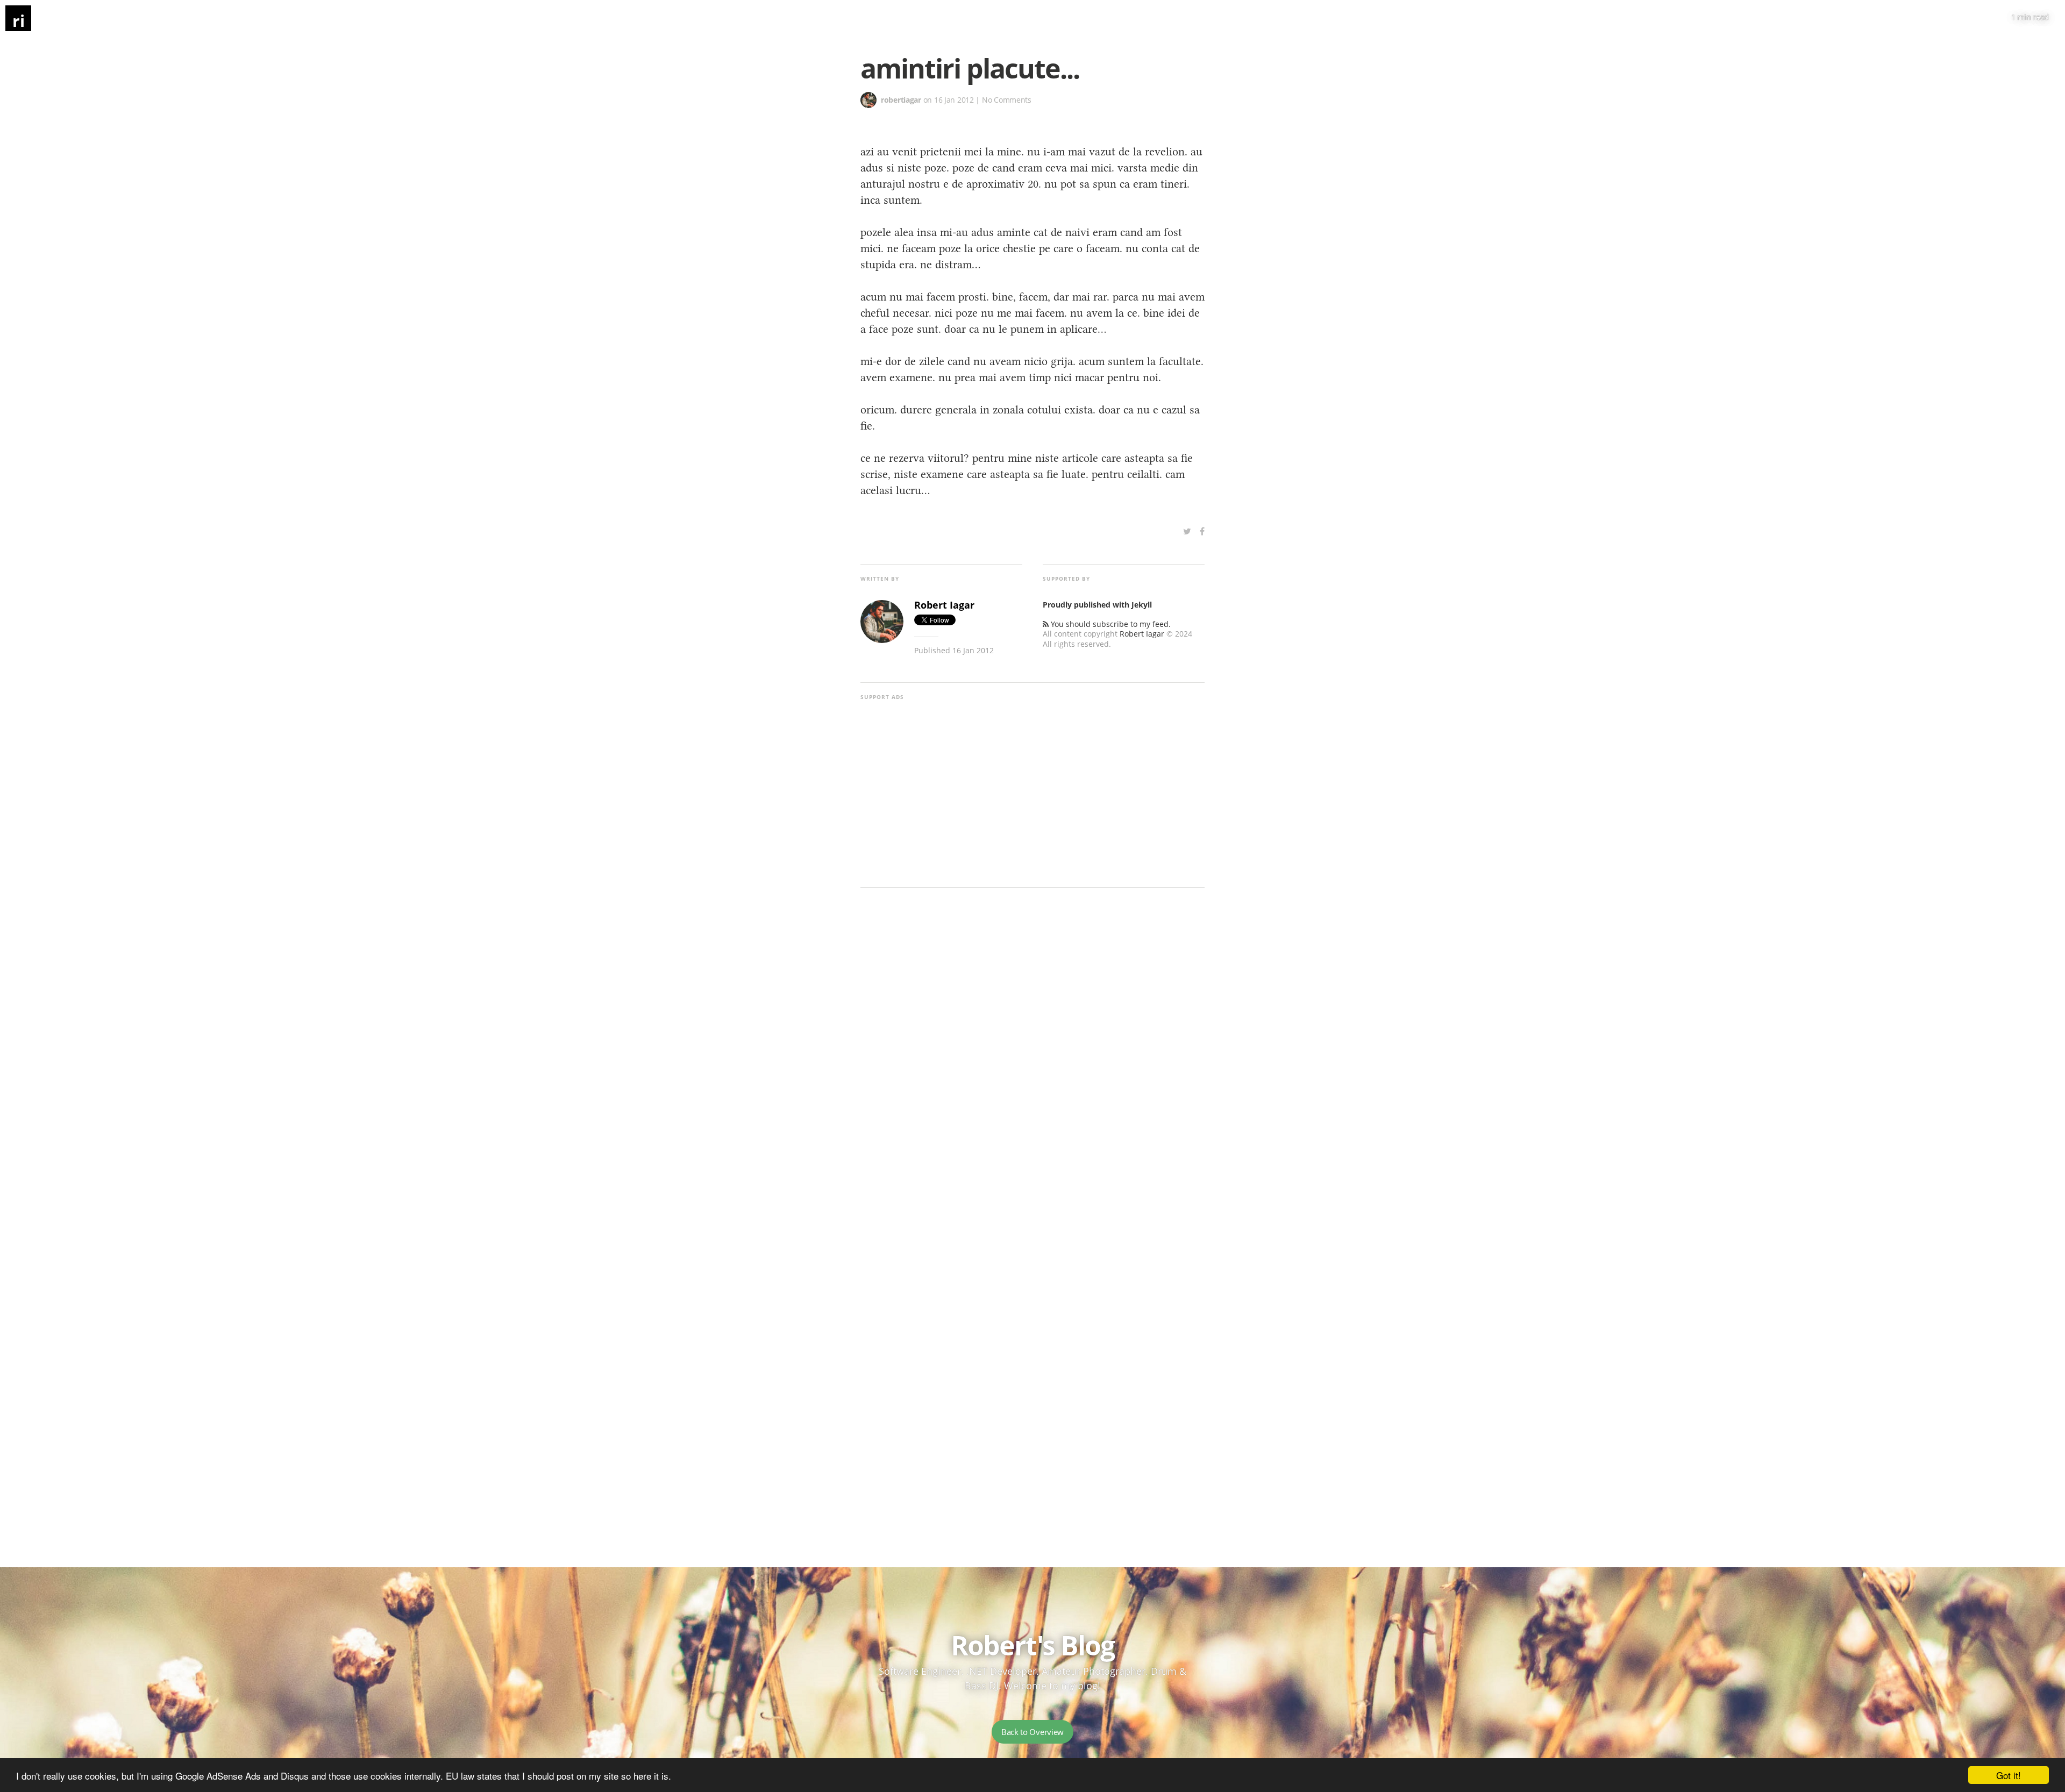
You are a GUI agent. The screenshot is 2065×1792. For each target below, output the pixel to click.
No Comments (1007, 100)
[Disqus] (1032, 1060)
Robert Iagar (1142, 634)
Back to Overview (1032, 1732)
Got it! (2009, 1775)
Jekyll (1142, 605)
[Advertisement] (1032, 785)
